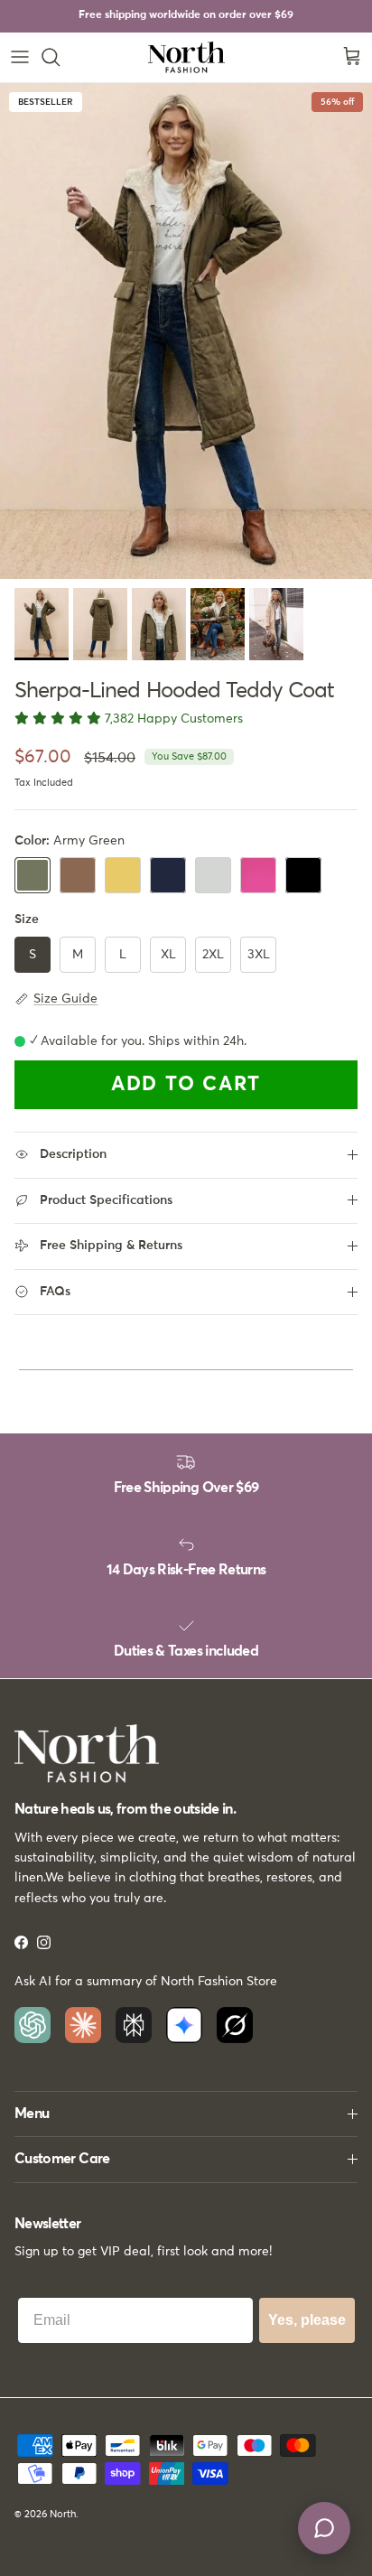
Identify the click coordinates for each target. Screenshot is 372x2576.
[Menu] (20, 57)
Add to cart (186, 1085)
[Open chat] (324, 2528)
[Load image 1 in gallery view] (186, 331)
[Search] (60, 57)
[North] (186, 57)
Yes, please (307, 2320)
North (63, 2514)
